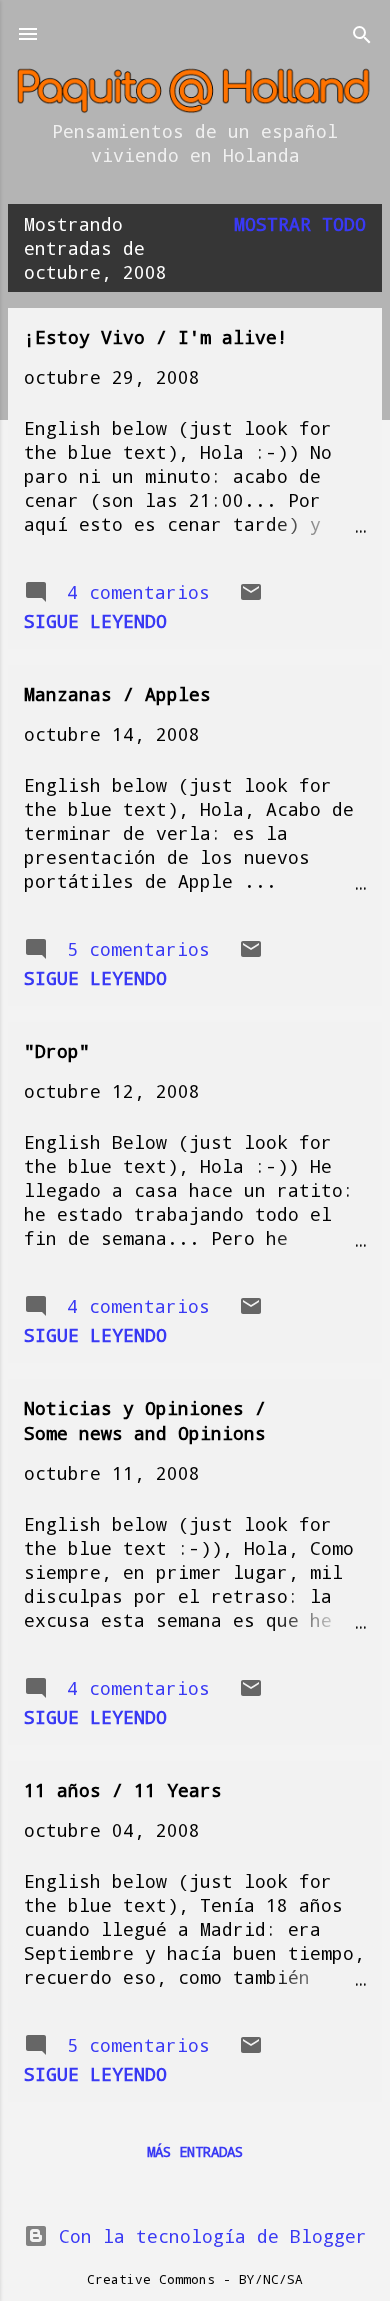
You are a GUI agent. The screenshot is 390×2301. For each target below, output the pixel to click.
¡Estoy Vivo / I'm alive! (156, 337)
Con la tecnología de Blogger (207, 2236)
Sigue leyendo (95, 621)
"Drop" (57, 1051)
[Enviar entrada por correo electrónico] (251, 597)
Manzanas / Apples (117, 694)
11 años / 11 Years (123, 1790)
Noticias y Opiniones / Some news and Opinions (145, 1420)
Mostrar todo (300, 224)
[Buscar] (362, 36)
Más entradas (195, 2151)
